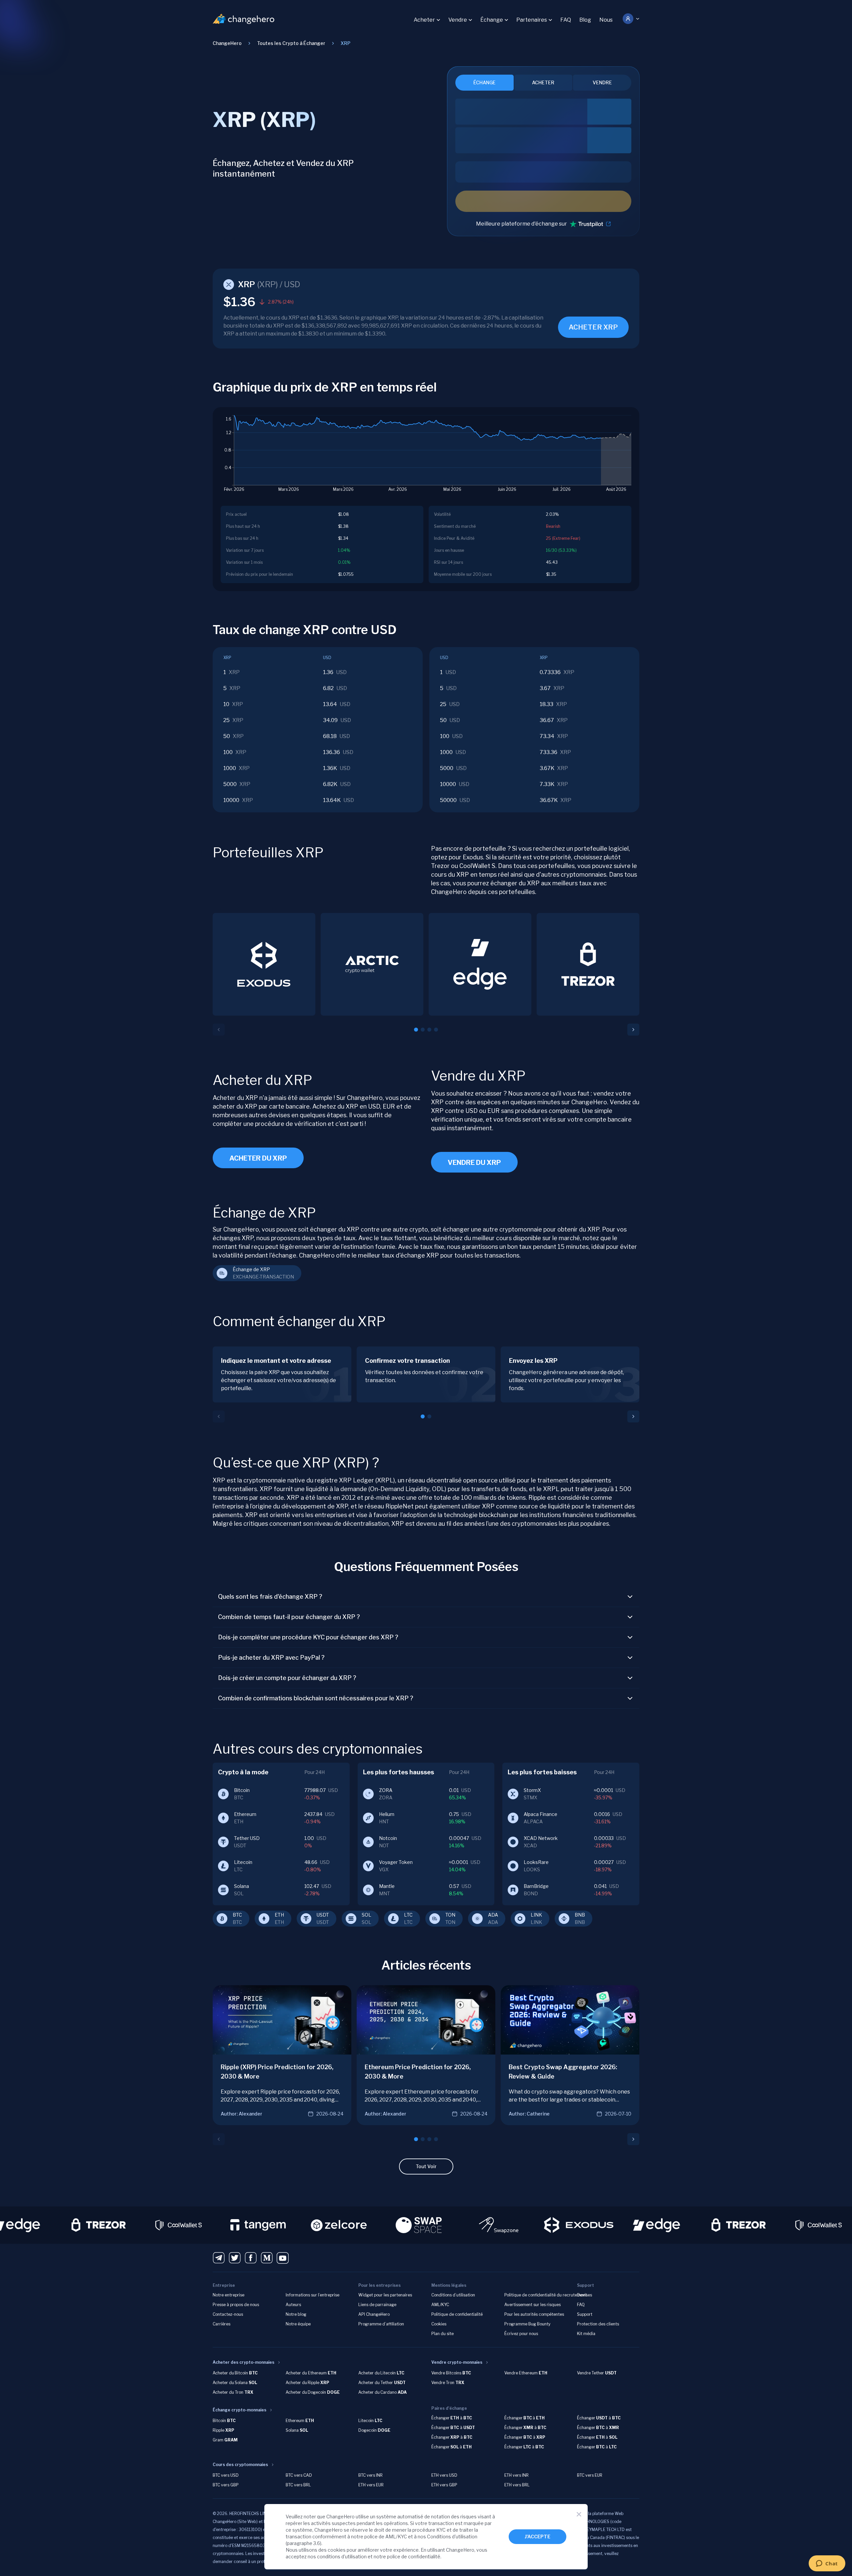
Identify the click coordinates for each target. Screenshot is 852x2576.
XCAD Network (541, 1838)
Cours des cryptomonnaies (240, 2465)
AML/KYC (440, 2305)
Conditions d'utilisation (452, 2537)
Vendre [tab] (602, 82)
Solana (241, 1886)
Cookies (439, 2324)
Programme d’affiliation (381, 2324)
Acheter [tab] (543, 82)
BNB (580, 1915)
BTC (237, 1915)
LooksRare (536, 1862)
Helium (387, 1814)
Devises (584, 2295)
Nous (606, 20)
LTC (408, 1915)
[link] (345, 43)
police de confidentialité (414, 2557)
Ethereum (245, 1814)
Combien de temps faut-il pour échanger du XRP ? (289, 1617)
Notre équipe (298, 2324)
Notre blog (296, 2314)
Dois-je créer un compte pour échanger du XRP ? (287, 1678)
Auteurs (293, 2305)
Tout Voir (426, 2166)
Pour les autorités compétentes (534, 2314)
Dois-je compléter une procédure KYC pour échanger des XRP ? (308, 1637)
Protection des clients (598, 2324)
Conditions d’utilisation (453, 2295)
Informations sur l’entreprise (312, 2295)
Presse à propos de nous (236, 2305)
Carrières (221, 2324)
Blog (585, 20)
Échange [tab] (484, 82)
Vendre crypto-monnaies (457, 2362)
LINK (536, 1915)
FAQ (566, 20)
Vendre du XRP (474, 1163)
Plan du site (442, 2334)
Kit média (586, 2334)
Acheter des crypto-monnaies (243, 2362)
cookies (337, 2550)
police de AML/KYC (386, 2537)
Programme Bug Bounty (527, 2324)
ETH (279, 1915)
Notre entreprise (228, 2295)
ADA (493, 1915)
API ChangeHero (374, 2314)
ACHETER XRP (593, 327)
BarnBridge (536, 1886)
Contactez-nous (228, 2314)
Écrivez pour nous (521, 2334)
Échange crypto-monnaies (239, 2410)
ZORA (386, 1790)
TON (450, 1915)
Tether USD (247, 1838)
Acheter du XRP (258, 1158)
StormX (532, 1790)
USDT (323, 1915)
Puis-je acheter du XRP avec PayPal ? (271, 1658)
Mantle (387, 1886)
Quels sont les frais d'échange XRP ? (270, 1597)
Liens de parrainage (377, 2305)
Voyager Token (396, 1862)
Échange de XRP (251, 1269)
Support (585, 2314)
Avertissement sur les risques (532, 2305)
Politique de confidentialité (457, 2314)
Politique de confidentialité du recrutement (546, 2295)
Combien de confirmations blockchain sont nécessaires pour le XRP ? (316, 1698)
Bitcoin (242, 1790)
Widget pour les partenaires (385, 2295)
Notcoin (388, 1838)
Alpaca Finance (540, 1814)
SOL (366, 1915)
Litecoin (243, 1862)
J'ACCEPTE (537, 2537)
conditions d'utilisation (342, 2557)
